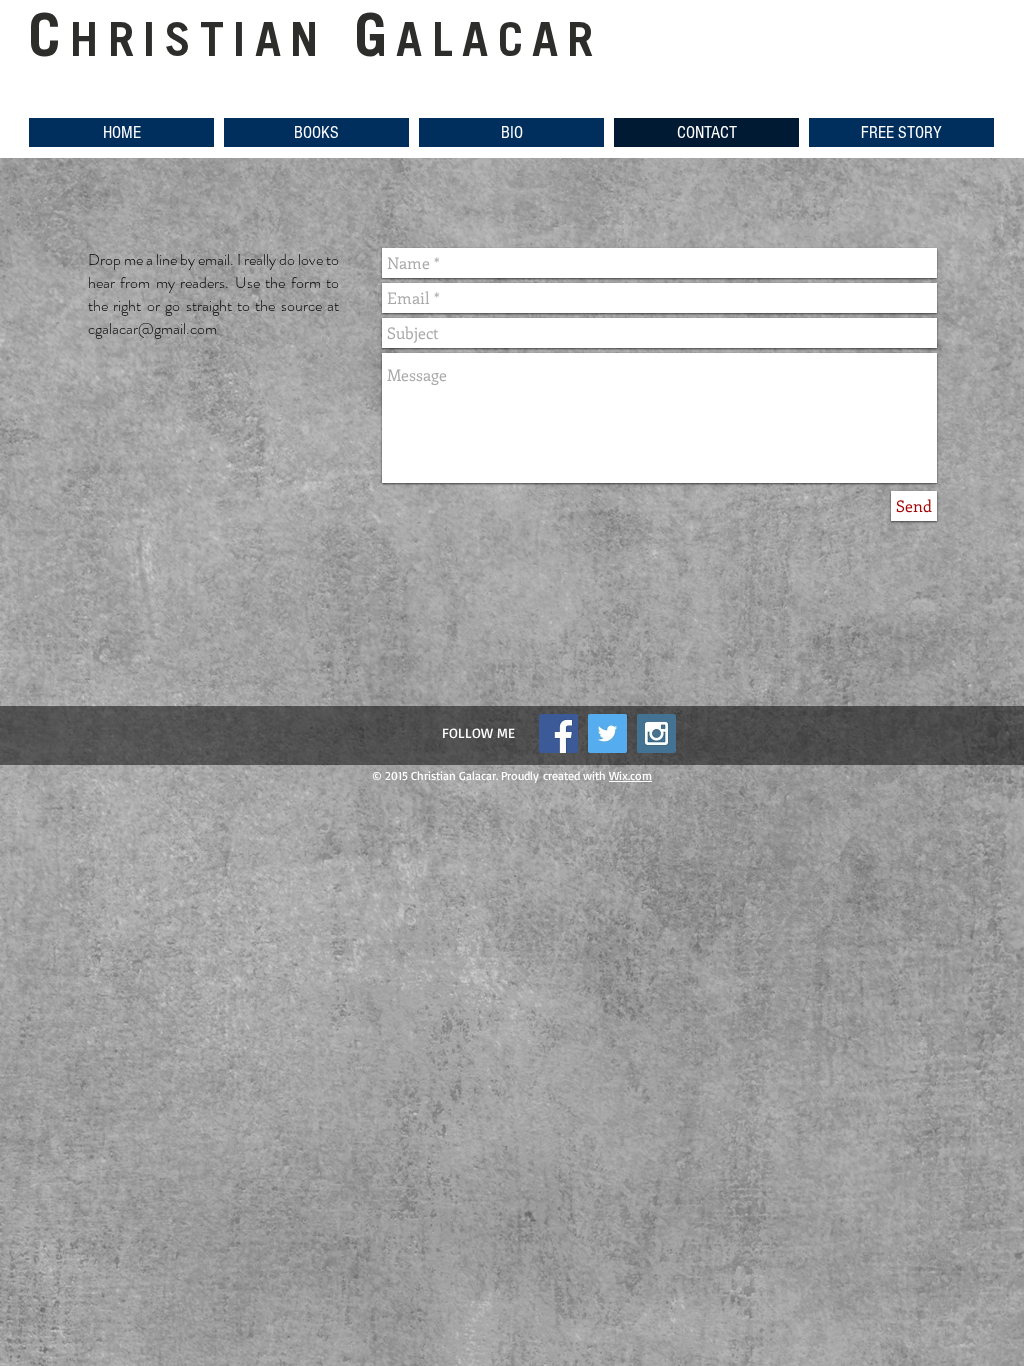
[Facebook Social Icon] (558, 733)
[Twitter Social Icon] (607, 733)
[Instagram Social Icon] (656, 733)
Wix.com (630, 775)
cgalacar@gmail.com (152, 328)
